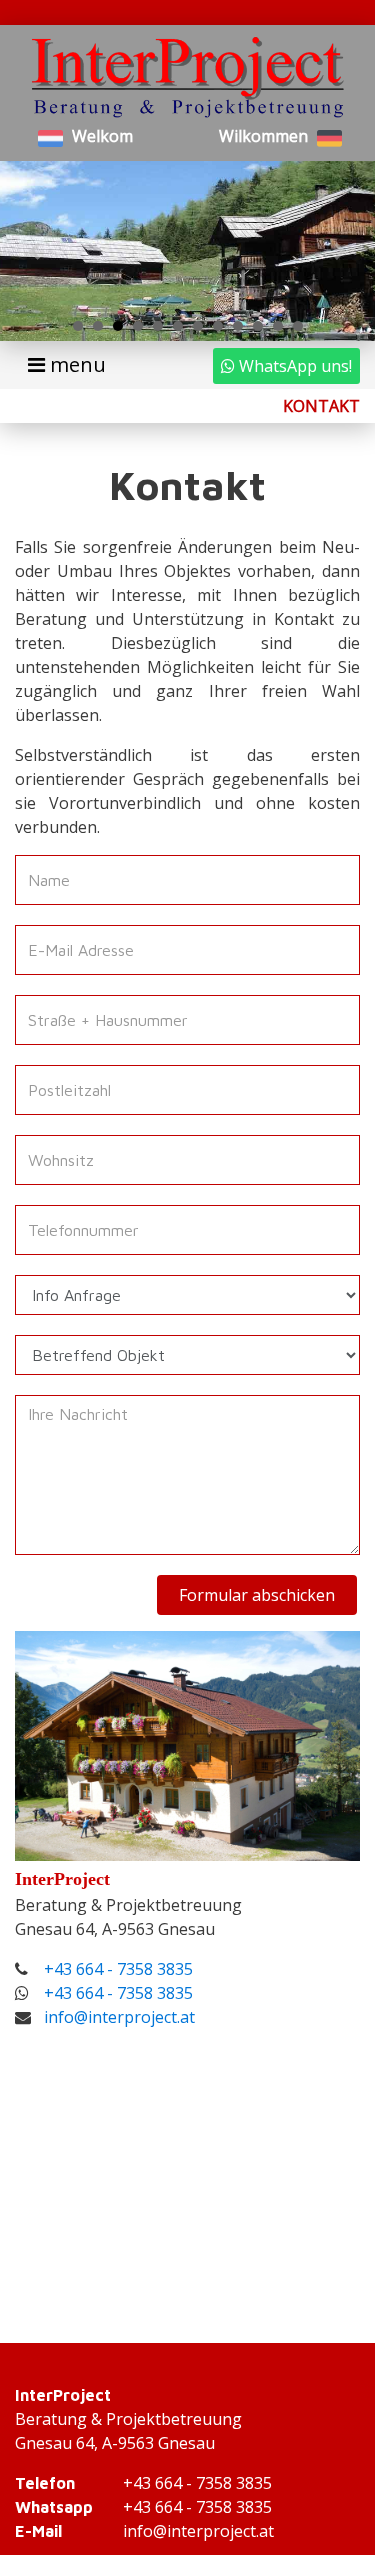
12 (298, 326)
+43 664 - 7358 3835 (118, 1969)
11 (278, 326)
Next (339, 251)
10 (258, 326)
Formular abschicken (257, 1595)
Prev (36, 251)
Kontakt (321, 406)
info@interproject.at (119, 2017)
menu (75, 364)
